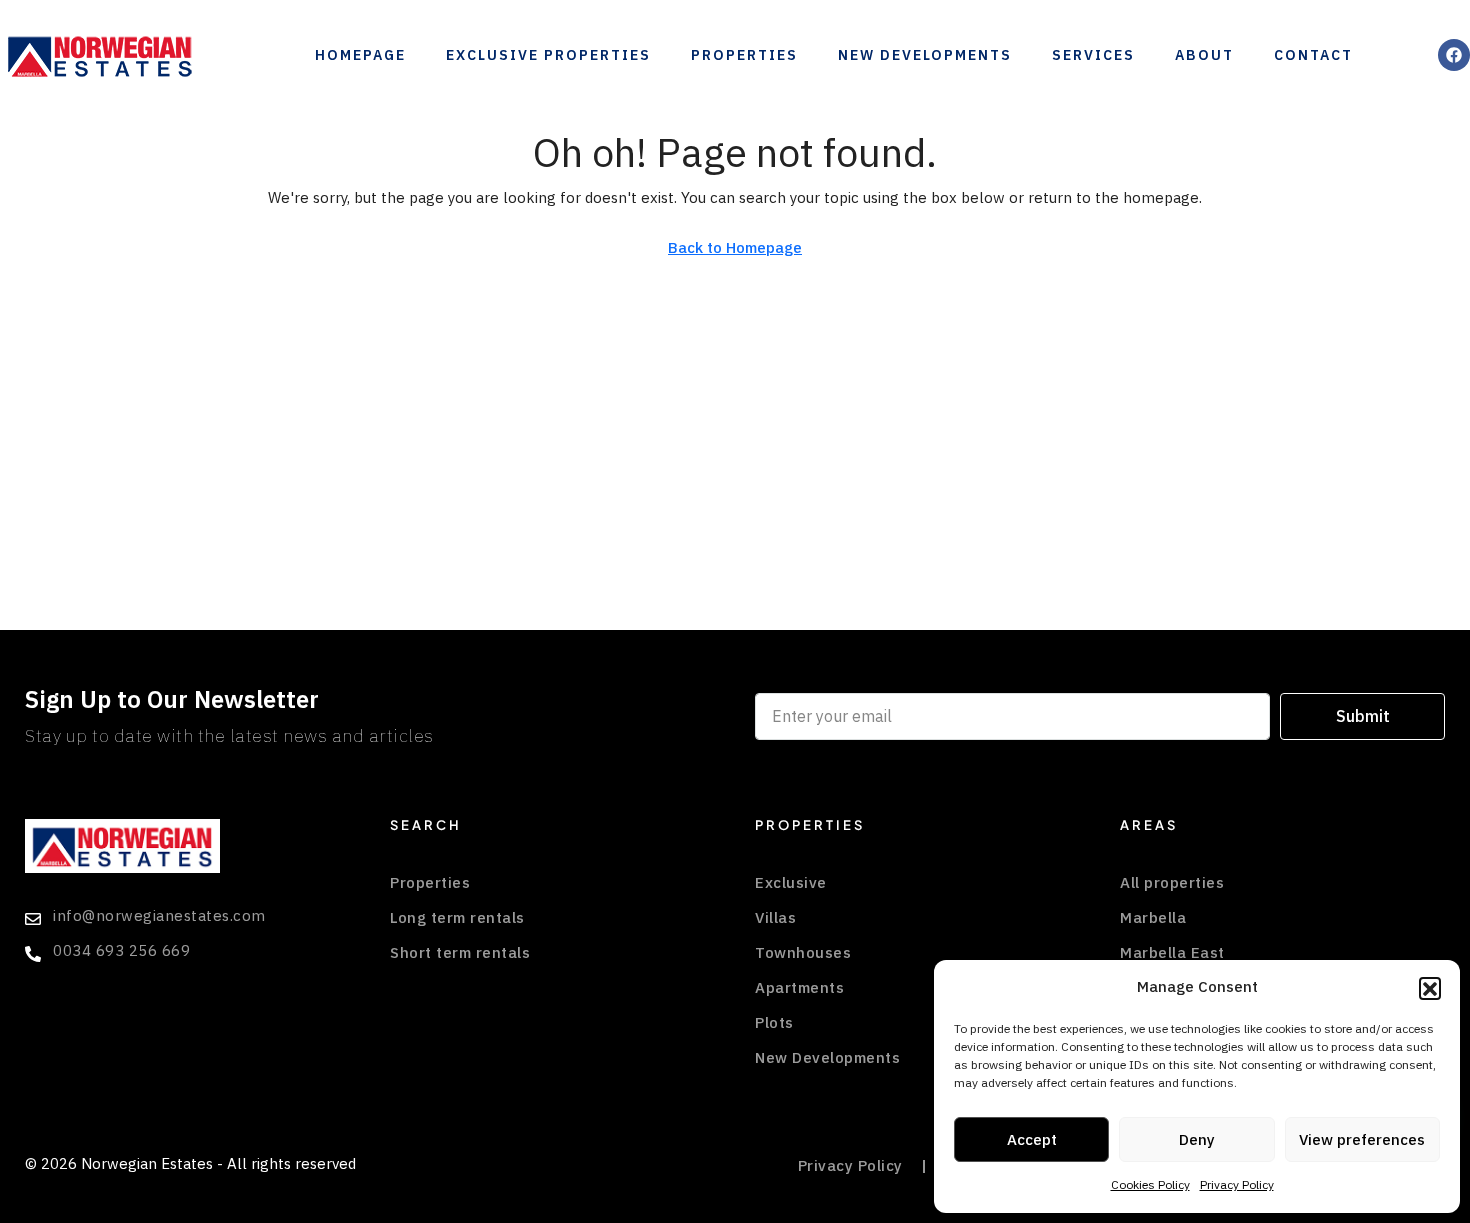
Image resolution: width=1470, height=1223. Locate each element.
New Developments (925, 55)
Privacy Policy (1237, 1185)
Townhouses (803, 953)
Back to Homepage (735, 248)
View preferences (1362, 1140)
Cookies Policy (1150, 1185)
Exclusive (791, 883)
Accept (1032, 1140)
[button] (1430, 988)
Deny (1197, 1140)
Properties (744, 55)
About (1204, 55)
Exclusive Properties (548, 55)
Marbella (1153, 918)
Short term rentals (460, 953)
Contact (1313, 55)
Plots (774, 1023)
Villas (775, 918)
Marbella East (1172, 953)
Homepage (360, 55)
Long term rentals (457, 918)
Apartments (799, 988)
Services (1093, 55)
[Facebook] (1454, 55)
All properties (1172, 883)
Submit (1363, 717)
